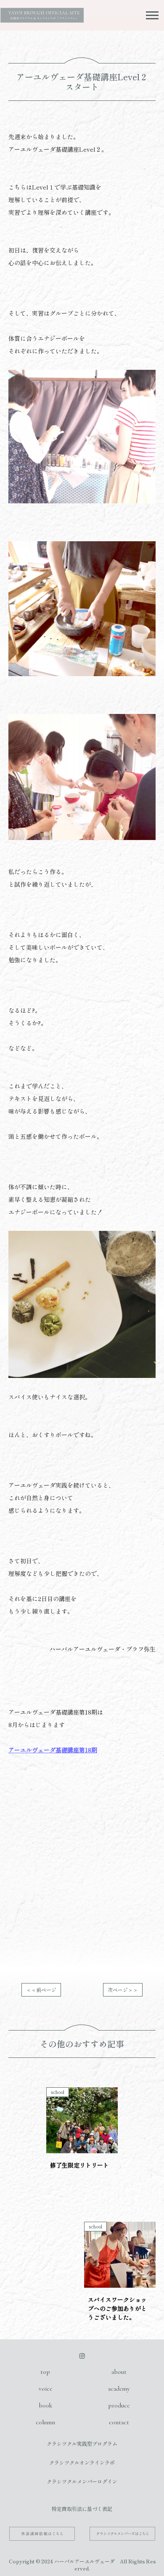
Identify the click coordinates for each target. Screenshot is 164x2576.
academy (119, 2389)
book (45, 2405)
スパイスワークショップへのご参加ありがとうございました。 (117, 2308)
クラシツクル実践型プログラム (82, 2443)
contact (119, 2422)
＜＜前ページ (41, 1990)
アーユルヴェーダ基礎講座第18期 (53, 1750)
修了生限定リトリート (79, 2165)
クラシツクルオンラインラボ (82, 2462)
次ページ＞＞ (123, 1990)
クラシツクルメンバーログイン (82, 2481)
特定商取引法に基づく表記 (82, 2509)
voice (45, 2389)
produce (119, 2405)
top (45, 2372)
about (119, 2372)
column (45, 2422)
